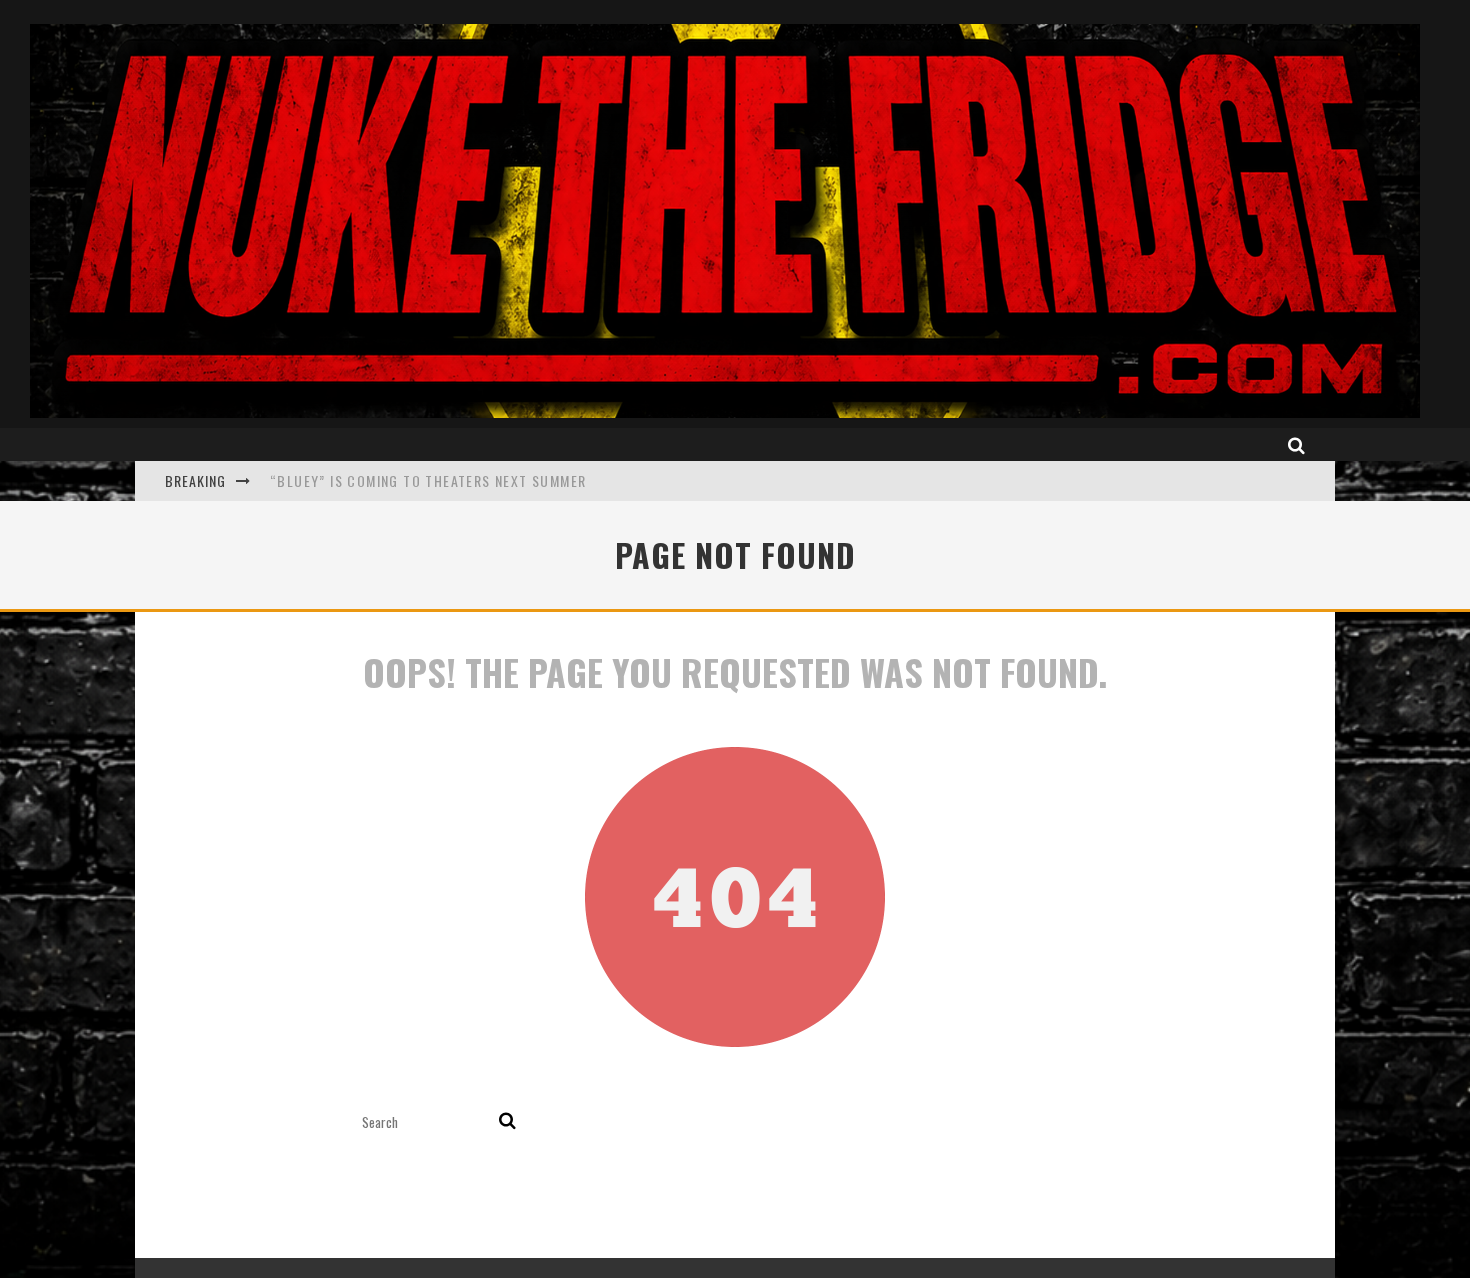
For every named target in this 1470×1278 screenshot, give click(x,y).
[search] (507, 1122)
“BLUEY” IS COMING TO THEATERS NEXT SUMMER (428, 480)
